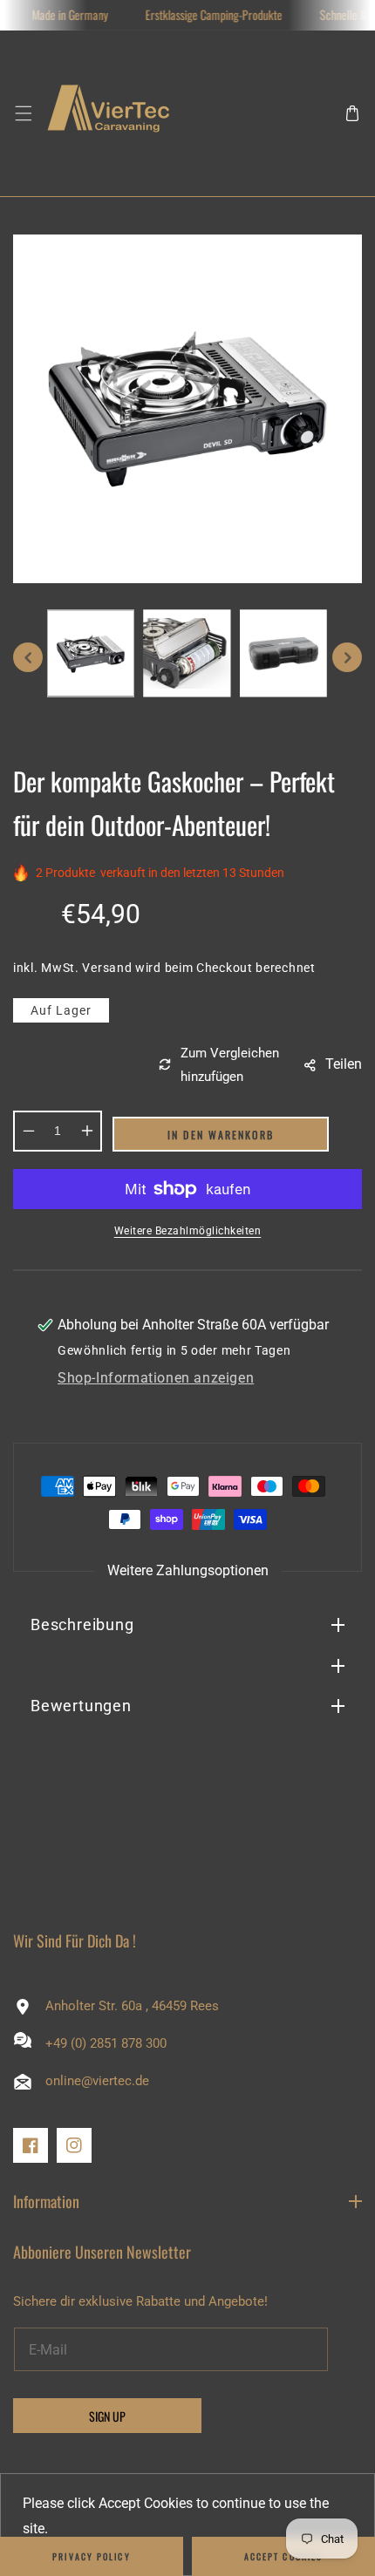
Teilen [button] (344, 1064)
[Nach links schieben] (28, 657)
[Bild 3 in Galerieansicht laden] (283, 653)
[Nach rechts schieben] (347, 657)
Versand (107, 968)
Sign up (107, 2416)
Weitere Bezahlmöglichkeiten (188, 1231)
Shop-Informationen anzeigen (156, 1378)
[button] (23, 114)
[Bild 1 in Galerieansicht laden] (91, 653)
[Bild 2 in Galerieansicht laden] (187, 653)
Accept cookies (283, 2556)
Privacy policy (91, 2556)
